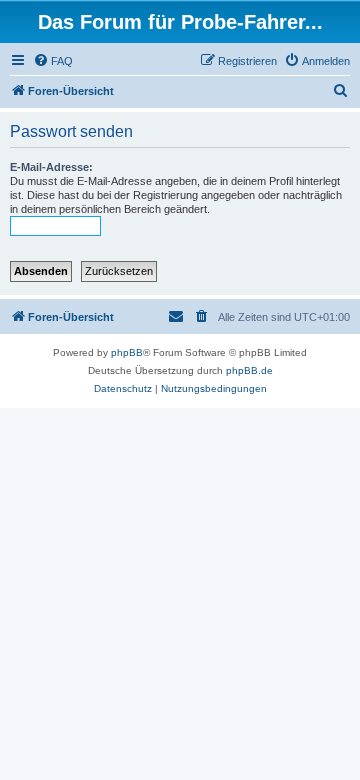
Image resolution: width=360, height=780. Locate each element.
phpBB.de (249, 370)
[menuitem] (53, 61)
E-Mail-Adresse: (51, 167)
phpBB (127, 352)
